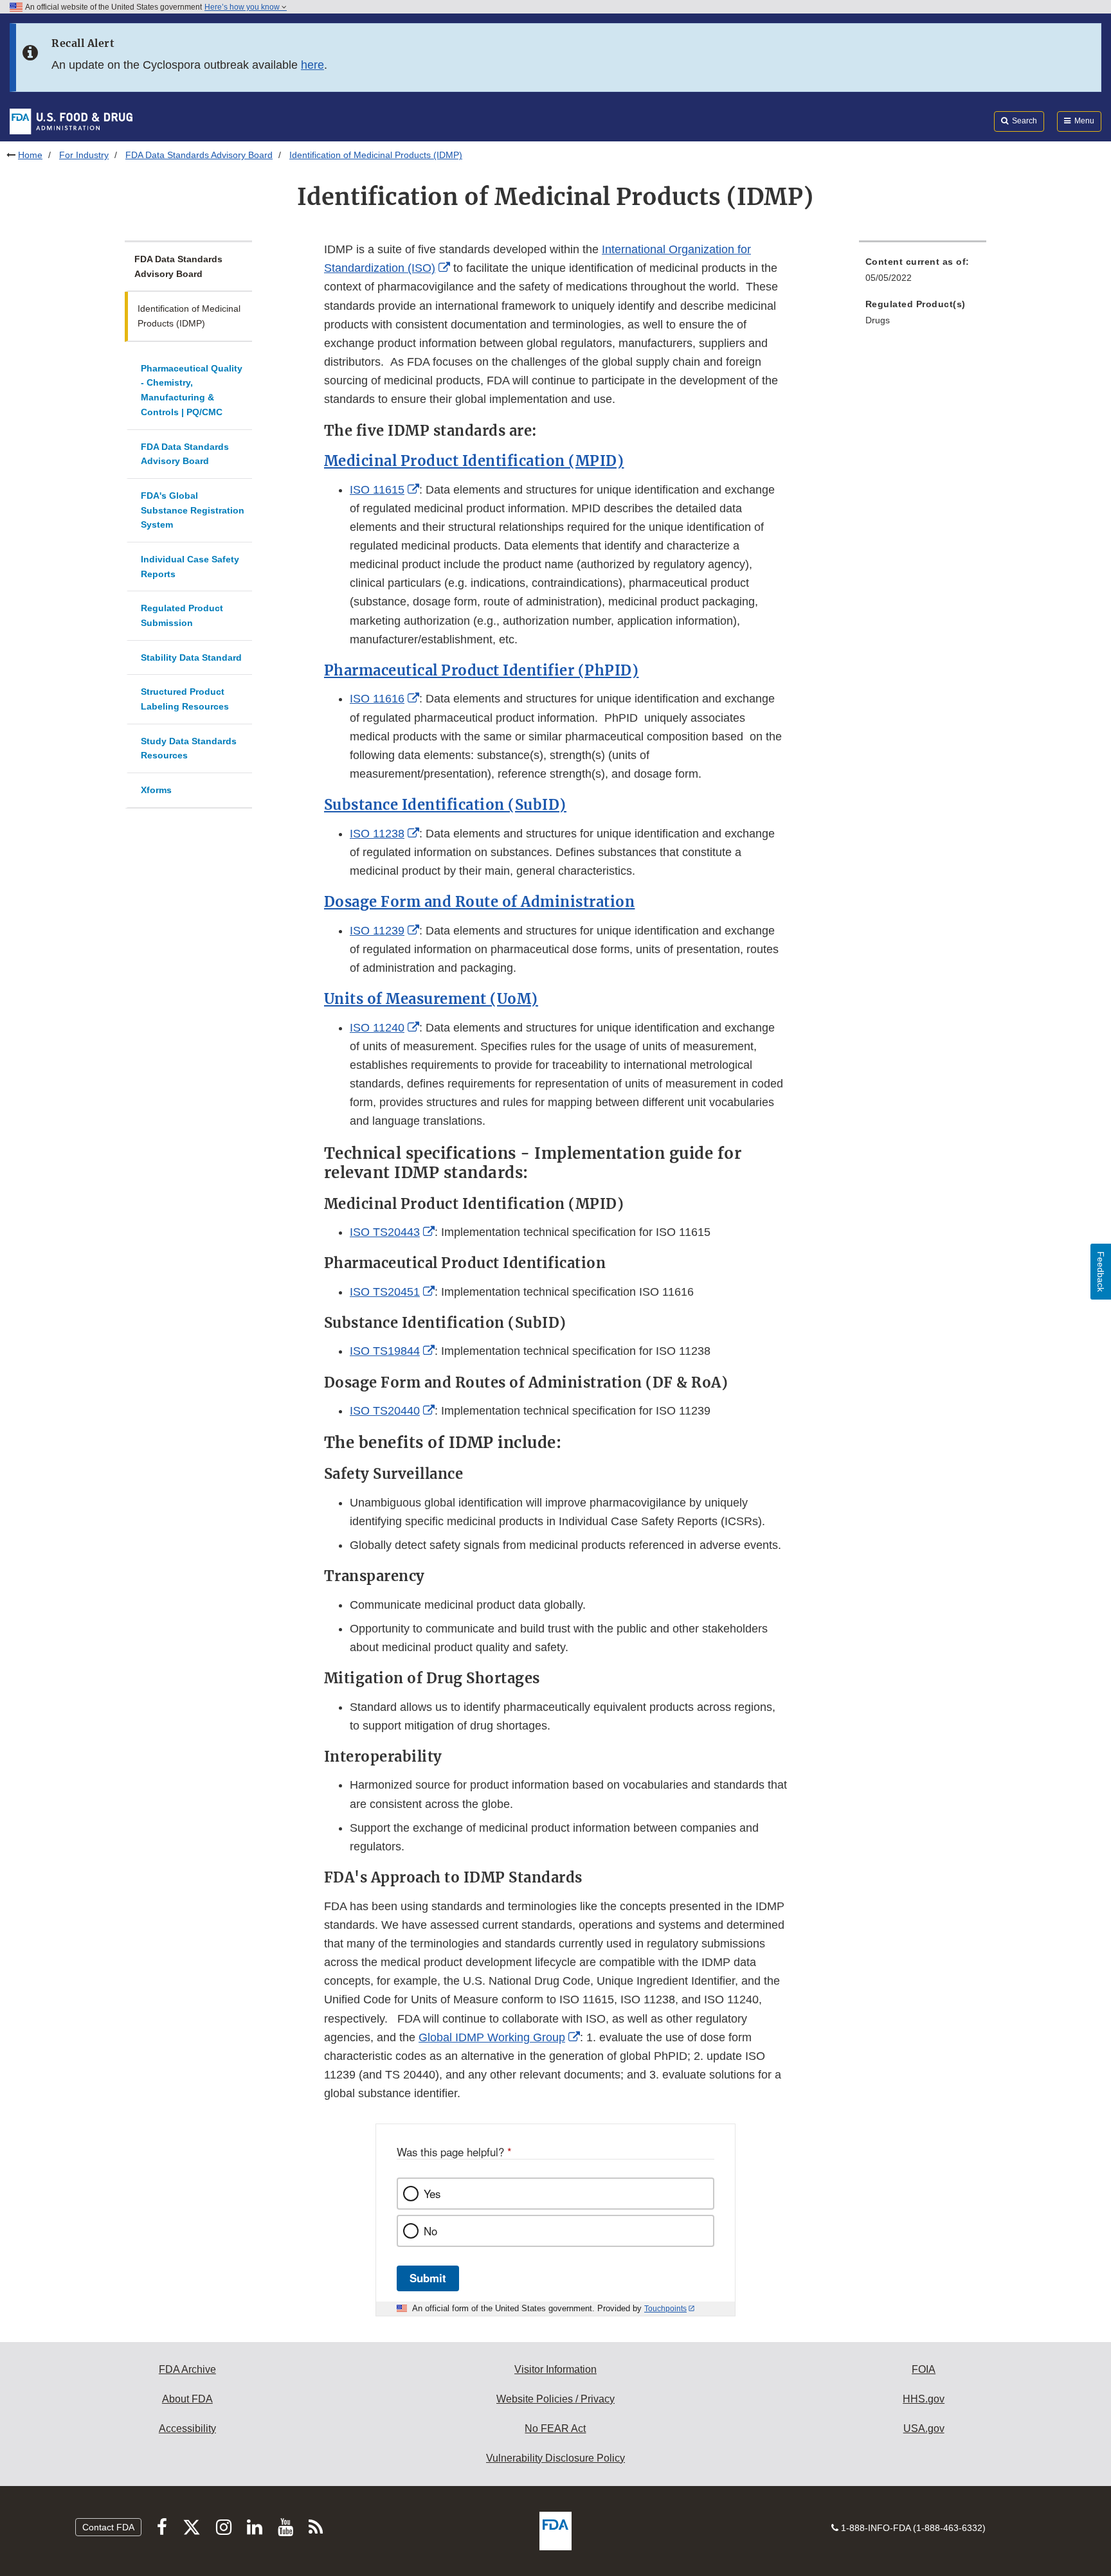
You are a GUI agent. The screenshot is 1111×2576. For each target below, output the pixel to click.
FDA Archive (187, 2369)
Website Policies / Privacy (555, 2399)
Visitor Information (555, 2369)
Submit (428, 2278)
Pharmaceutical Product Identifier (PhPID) (482, 670)
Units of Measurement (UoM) (431, 999)
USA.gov (924, 2428)
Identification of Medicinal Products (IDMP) (189, 316)
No (430, 2231)
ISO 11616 (377, 699)
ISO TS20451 (385, 1292)
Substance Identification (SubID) (445, 805)
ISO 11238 (377, 834)
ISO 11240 (377, 1028)
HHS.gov (924, 2399)
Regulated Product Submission (182, 615)
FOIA (924, 2369)
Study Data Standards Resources (189, 748)
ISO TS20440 (385, 1411)
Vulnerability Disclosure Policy (555, 2458)
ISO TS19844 (385, 1351)
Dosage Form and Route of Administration (480, 902)
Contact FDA (108, 2527)
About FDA (187, 2399)
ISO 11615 (377, 490)
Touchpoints (665, 2309)
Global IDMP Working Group (492, 2037)
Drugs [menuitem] (878, 320)
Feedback (1101, 1272)
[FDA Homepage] (71, 121)
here (312, 65)
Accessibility (187, 2428)
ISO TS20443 (385, 1232)
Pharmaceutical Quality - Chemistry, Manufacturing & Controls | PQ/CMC (192, 390)
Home (30, 155)
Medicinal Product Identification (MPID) (474, 461)
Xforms (156, 790)
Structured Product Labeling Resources (185, 699)
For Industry (84, 155)
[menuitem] (923, 273)
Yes (432, 2194)
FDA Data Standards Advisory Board (199, 155)
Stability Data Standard (191, 657)
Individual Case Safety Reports (190, 567)
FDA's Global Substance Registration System (193, 510)
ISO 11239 (377, 931)
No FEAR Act (555, 2428)
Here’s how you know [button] (243, 7)
